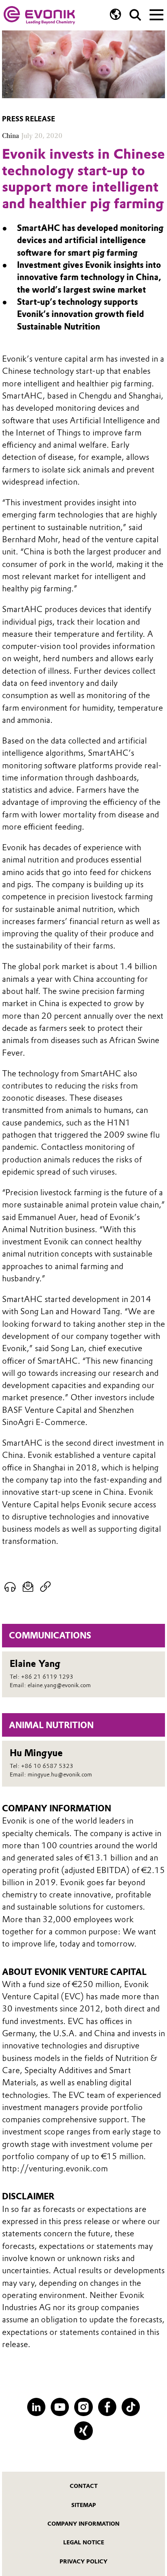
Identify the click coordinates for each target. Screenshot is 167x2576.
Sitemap (84, 2505)
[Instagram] (83, 2407)
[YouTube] (60, 2407)
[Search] (135, 15)
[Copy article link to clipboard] (46, 1587)
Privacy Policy (83, 2561)
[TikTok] (131, 2407)
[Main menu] (156, 14)
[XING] (83, 2430)
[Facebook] (107, 2407)
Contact (84, 2486)
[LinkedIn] (36, 2407)
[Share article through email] (28, 1587)
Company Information (83, 2524)
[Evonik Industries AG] (39, 15)
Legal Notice (84, 2542)
